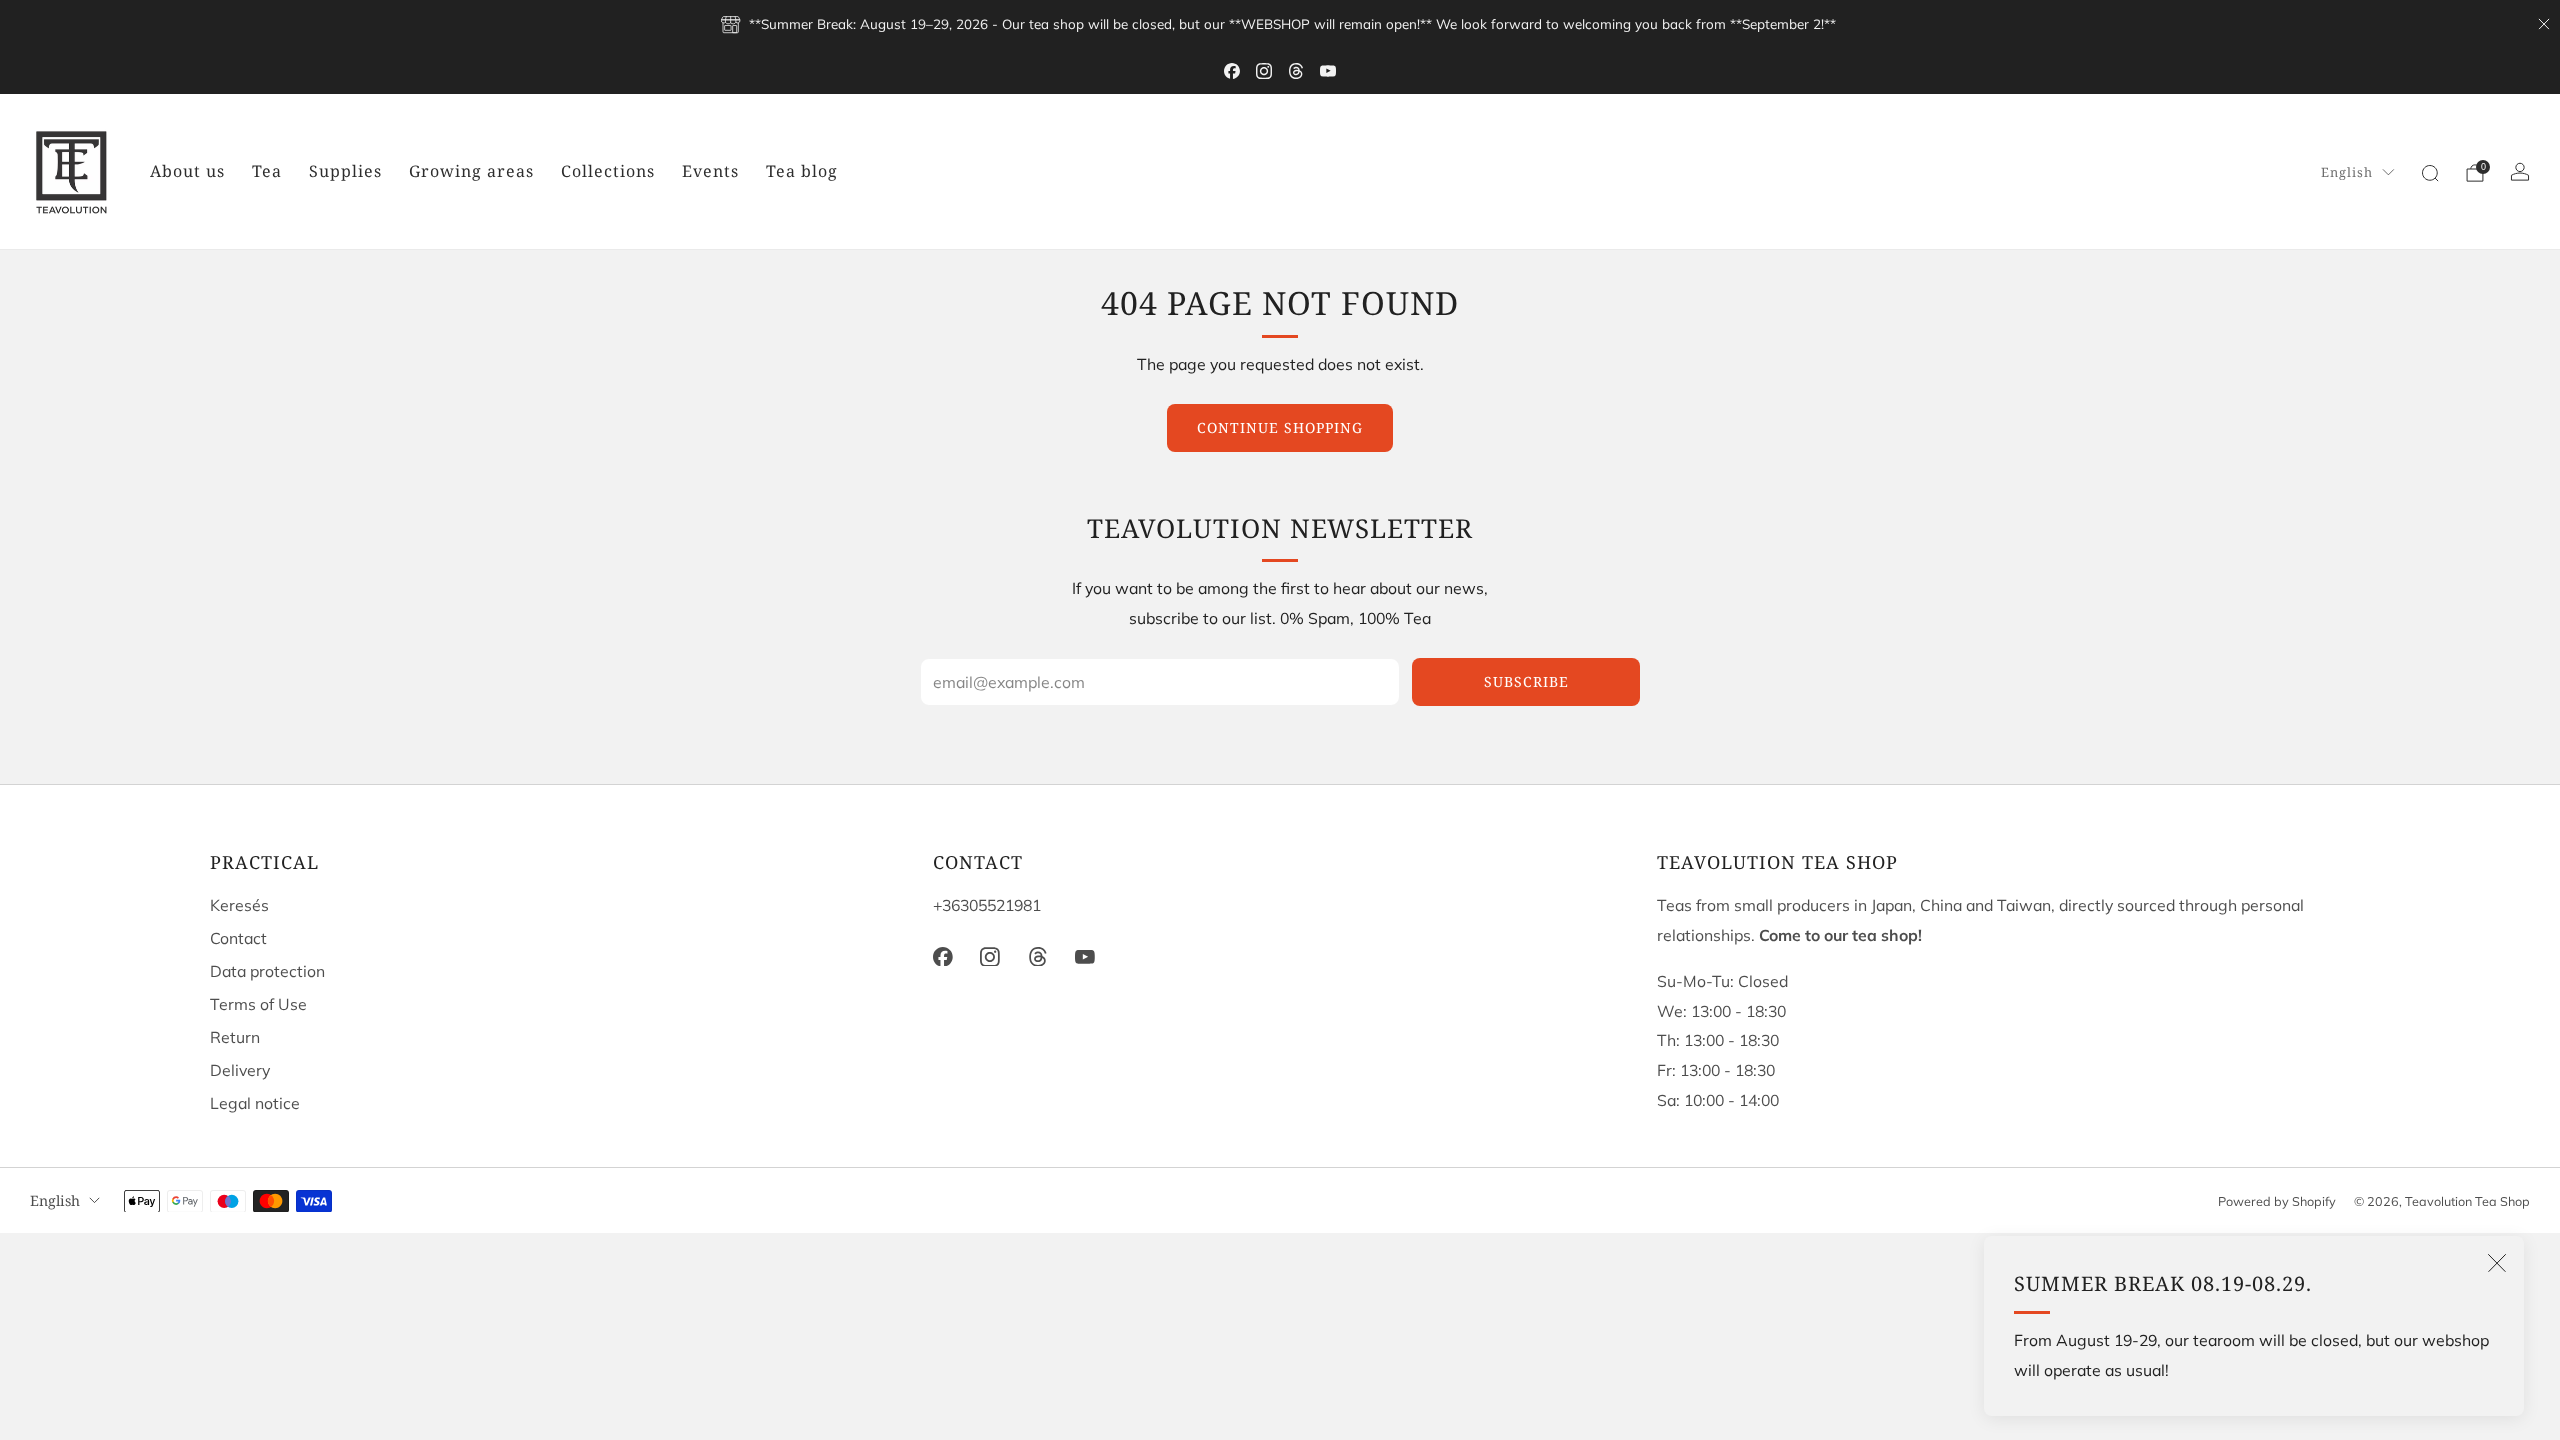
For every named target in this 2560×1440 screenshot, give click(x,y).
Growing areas (471, 171)
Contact (238, 938)
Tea (267, 171)
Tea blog (802, 171)
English (2347, 172)
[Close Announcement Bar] (2544, 24)
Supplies (345, 171)
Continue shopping (1280, 427)
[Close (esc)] (2497, 1263)
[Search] (2430, 173)
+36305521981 (987, 905)
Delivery (240, 1070)
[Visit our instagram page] (1264, 71)
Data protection (267, 971)
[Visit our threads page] (1296, 71)
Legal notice (255, 1103)
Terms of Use (258, 1004)
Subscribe (1526, 681)
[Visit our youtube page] (1328, 71)
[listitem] (1280, 24)
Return (235, 1037)
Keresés (239, 905)
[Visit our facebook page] (1232, 71)
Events (710, 171)
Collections (608, 171)
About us (187, 171)
